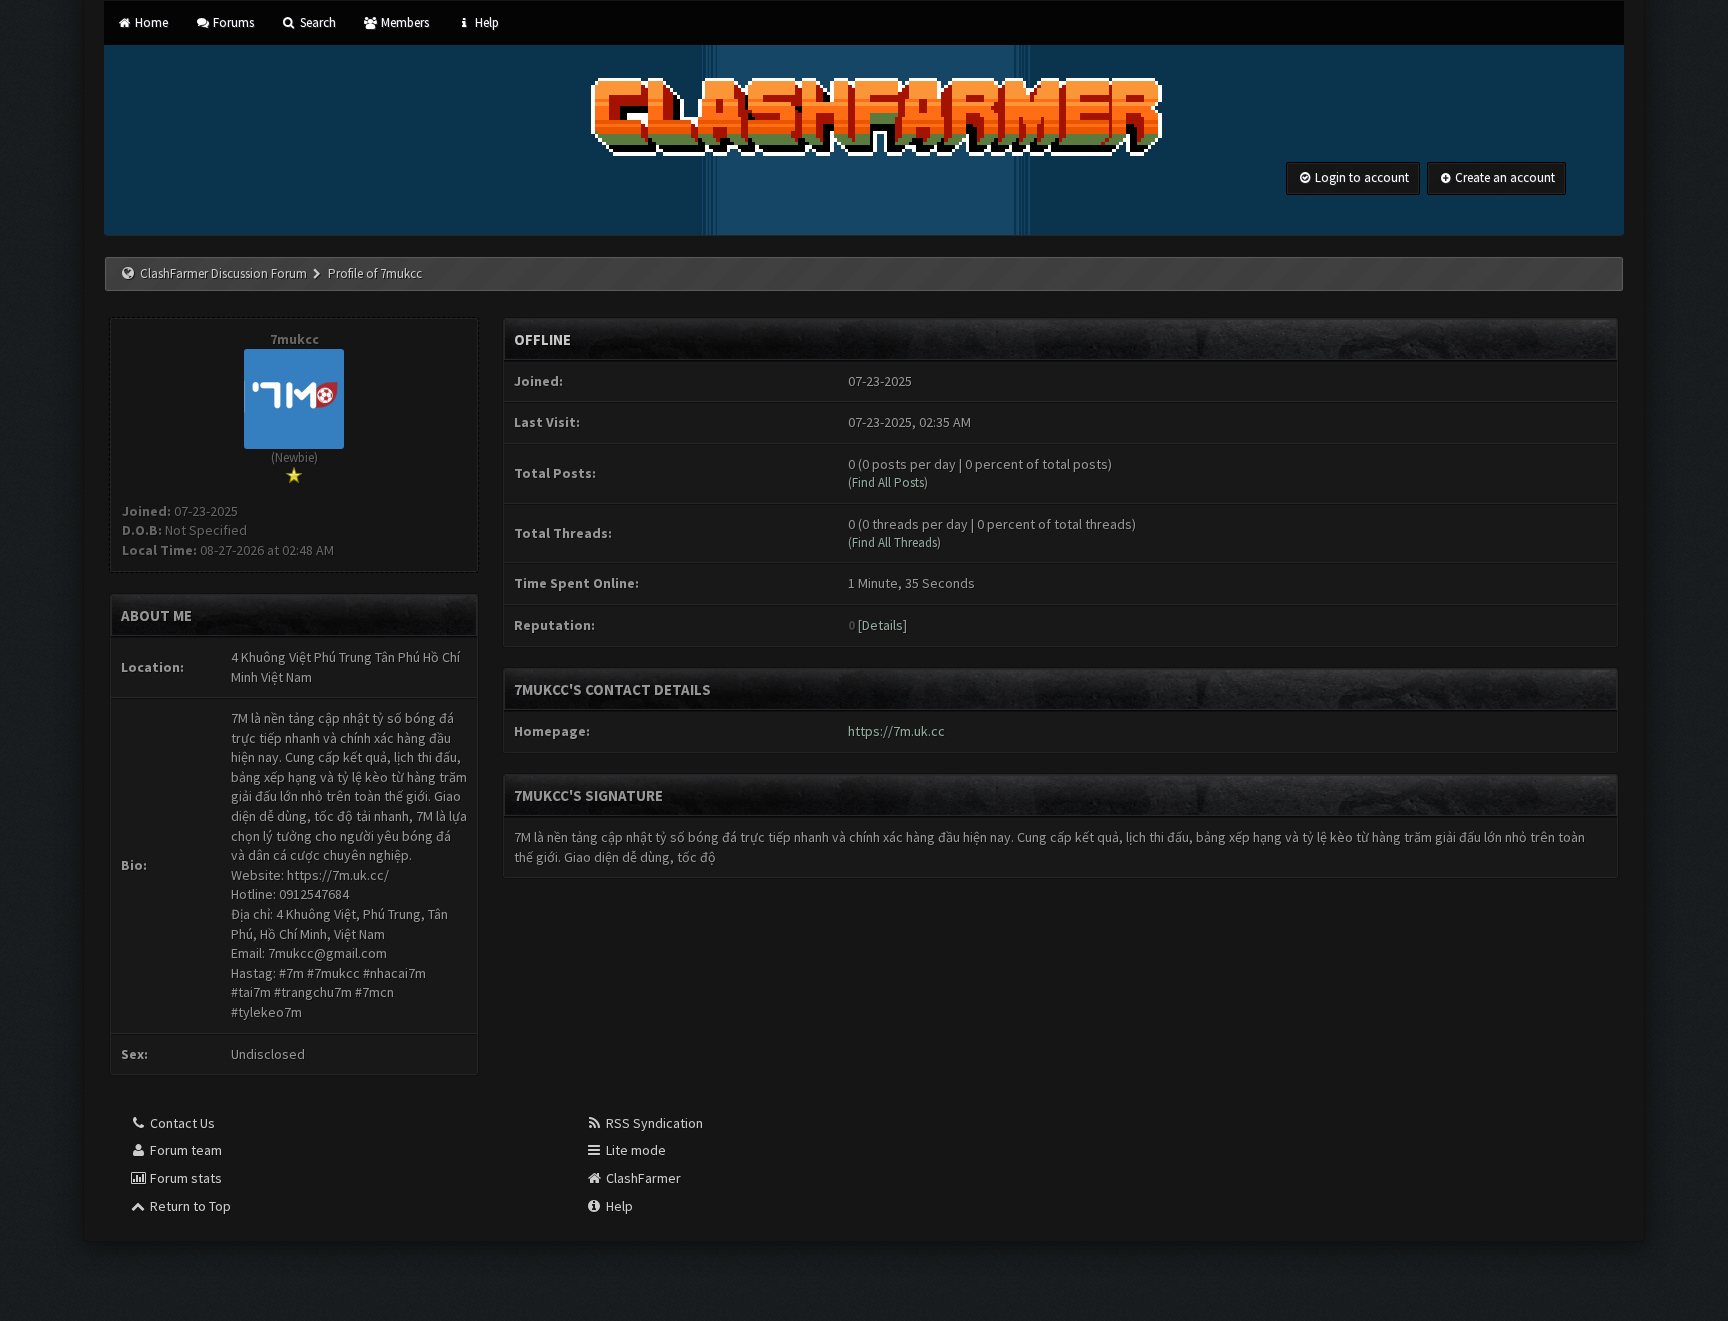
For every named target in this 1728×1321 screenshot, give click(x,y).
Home (149, 22)
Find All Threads (894, 542)
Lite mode (634, 1150)
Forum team (184, 1150)
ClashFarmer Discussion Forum (223, 273)
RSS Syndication (653, 1123)
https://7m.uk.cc (896, 731)
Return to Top (189, 1206)
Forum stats (184, 1178)
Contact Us (181, 1123)
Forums (232, 22)
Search (316, 22)
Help (485, 22)
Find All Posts (888, 482)
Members (403, 22)
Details (882, 625)
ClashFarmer (642, 1178)
